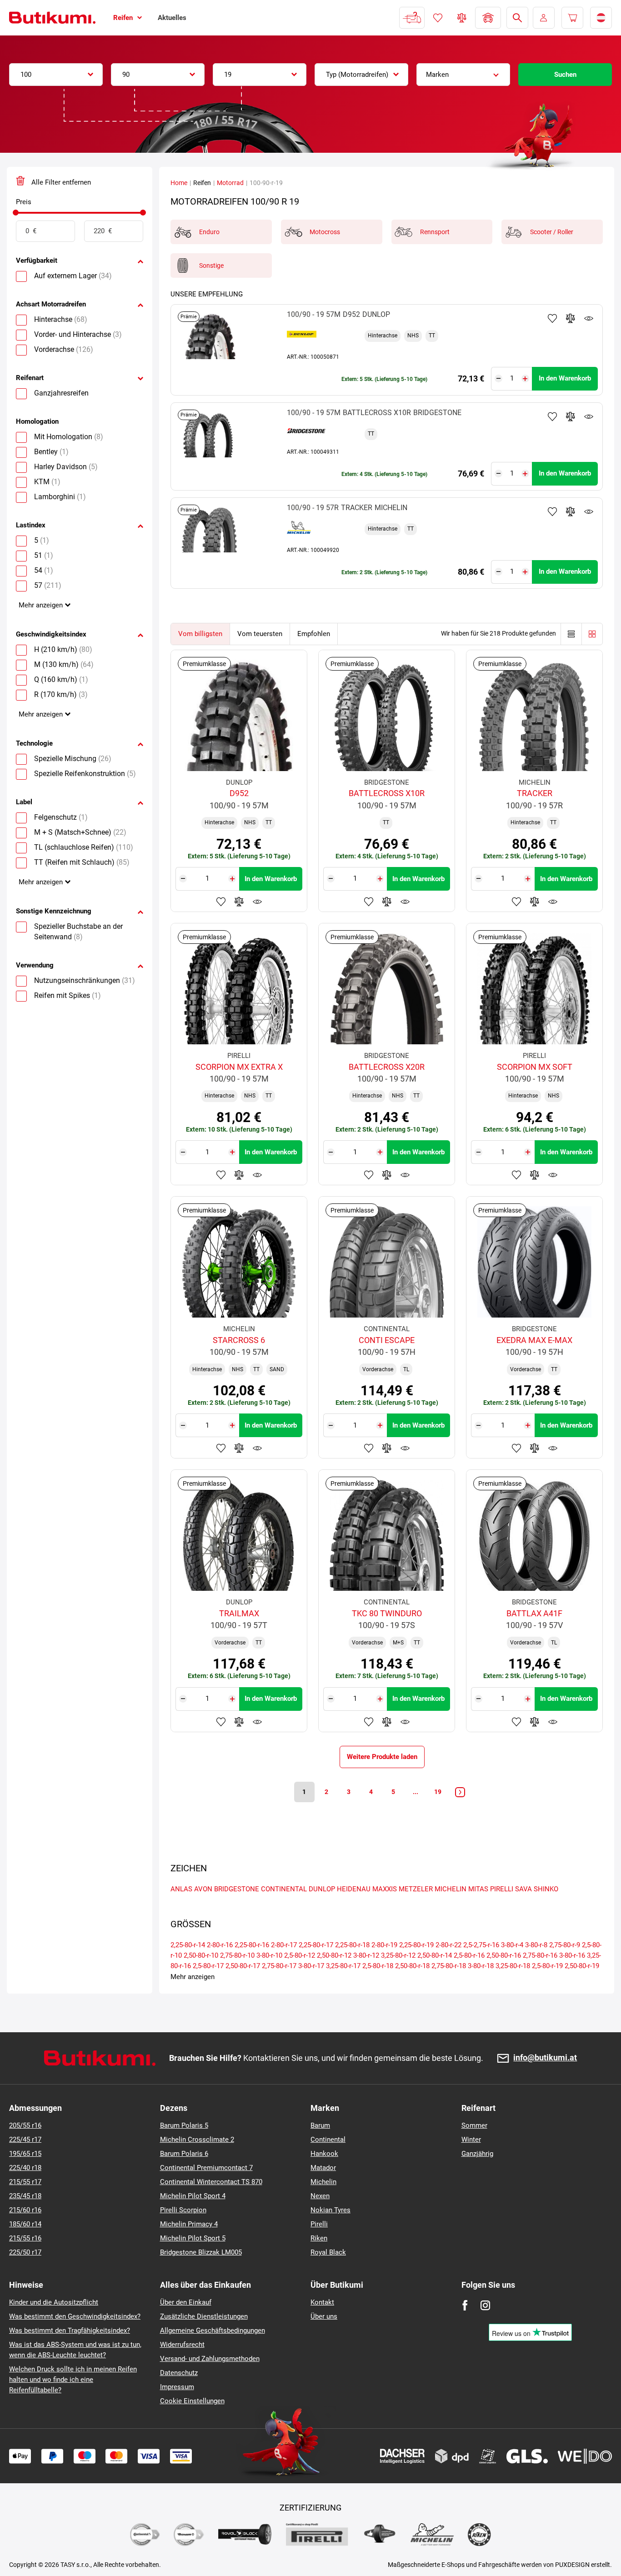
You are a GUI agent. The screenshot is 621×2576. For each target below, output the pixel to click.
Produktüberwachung (589, 318)
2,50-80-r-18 (412, 1966)
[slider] (16, 213)
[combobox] (56, 75)
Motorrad (230, 183)
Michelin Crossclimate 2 (197, 2140)
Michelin (323, 2182)
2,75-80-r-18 (449, 1966)
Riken (319, 2238)
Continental (328, 2140)
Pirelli (319, 2224)
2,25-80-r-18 (352, 1945)
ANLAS (181, 1889)
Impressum (177, 2387)
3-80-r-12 (366, 1955)
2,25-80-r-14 (188, 1945)
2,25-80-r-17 (316, 1945)
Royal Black (328, 2252)
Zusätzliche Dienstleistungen (204, 2316)
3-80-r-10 (269, 1955)
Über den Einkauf (186, 2302)
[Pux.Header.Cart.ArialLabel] (572, 18)
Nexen (320, 2196)
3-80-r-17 (311, 1966)
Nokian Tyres (331, 2210)
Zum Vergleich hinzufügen (571, 318)
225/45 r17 (25, 2140)
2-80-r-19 (384, 1945)
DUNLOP (322, 1889)
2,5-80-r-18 (378, 1966)
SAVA (523, 1889)
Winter (471, 2140)
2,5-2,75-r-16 (481, 1945)
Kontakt (322, 2302)
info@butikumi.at (545, 2058)
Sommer (474, 2125)
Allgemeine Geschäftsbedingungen (213, 2330)
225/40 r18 (25, 2168)
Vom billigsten (200, 634)
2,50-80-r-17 (243, 1966)
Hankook (324, 2154)
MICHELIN (451, 1889)
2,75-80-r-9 (565, 1945)
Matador (323, 2168)
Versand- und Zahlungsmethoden (210, 2359)
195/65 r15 (25, 2154)
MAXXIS (385, 1889)
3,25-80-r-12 (398, 1955)
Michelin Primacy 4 (189, 2224)
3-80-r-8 (536, 1945)
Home (179, 183)
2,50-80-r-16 (504, 1955)
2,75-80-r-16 (540, 1955)
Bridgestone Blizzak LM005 (201, 2252)
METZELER (416, 1889)
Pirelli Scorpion (183, 2210)
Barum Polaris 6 (184, 2154)
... (416, 1792)
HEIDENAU (354, 1889)
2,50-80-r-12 (334, 1955)
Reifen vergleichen (462, 18)
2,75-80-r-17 (279, 1966)
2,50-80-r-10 (201, 1955)
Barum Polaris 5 (184, 2125)
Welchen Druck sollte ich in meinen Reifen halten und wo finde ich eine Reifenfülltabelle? (73, 2380)
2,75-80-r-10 (237, 1955)
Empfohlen (314, 634)
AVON (203, 1889)
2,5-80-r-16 (469, 1955)
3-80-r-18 (481, 1966)
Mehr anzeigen (41, 605)
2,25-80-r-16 (252, 1945)
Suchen (565, 75)
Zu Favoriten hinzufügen (552, 318)
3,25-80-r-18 (513, 1966)
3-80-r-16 (572, 1955)
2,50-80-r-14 (435, 1955)
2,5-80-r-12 (300, 1955)
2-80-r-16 (220, 1945)
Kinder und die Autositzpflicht (54, 2302)
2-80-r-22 (448, 1945)
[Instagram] (485, 2305)
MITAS (478, 1889)
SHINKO (546, 1889)
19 (438, 1792)
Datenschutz (179, 2373)
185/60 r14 (25, 2224)
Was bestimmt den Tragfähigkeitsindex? (70, 2330)
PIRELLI (502, 1889)
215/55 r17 (25, 2182)
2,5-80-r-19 (547, 1966)
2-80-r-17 (284, 1945)
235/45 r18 (25, 2196)
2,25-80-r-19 (416, 1945)
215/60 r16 (25, 2210)
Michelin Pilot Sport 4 (193, 2196)
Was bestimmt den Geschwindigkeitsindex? (75, 2316)
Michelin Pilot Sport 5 (193, 2238)
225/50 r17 (25, 2252)
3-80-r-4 (512, 1945)
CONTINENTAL (284, 1889)
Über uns (324, 2316)
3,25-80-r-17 (343, 1966)
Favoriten (438, 18)
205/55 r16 (25, 2125)
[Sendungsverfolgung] (412, 18)
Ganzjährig (477, 2154)
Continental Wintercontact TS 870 (211, 2182)
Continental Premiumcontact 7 (206, 2168)
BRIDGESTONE (237, 1889)
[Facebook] (465, 2305)
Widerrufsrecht (182, 2345)
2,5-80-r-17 (208, 1966)
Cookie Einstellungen (192, 2401)
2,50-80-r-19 (582, 1966)
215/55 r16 (25, 2238)
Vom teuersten (260, 634)
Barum (320, 2125)
